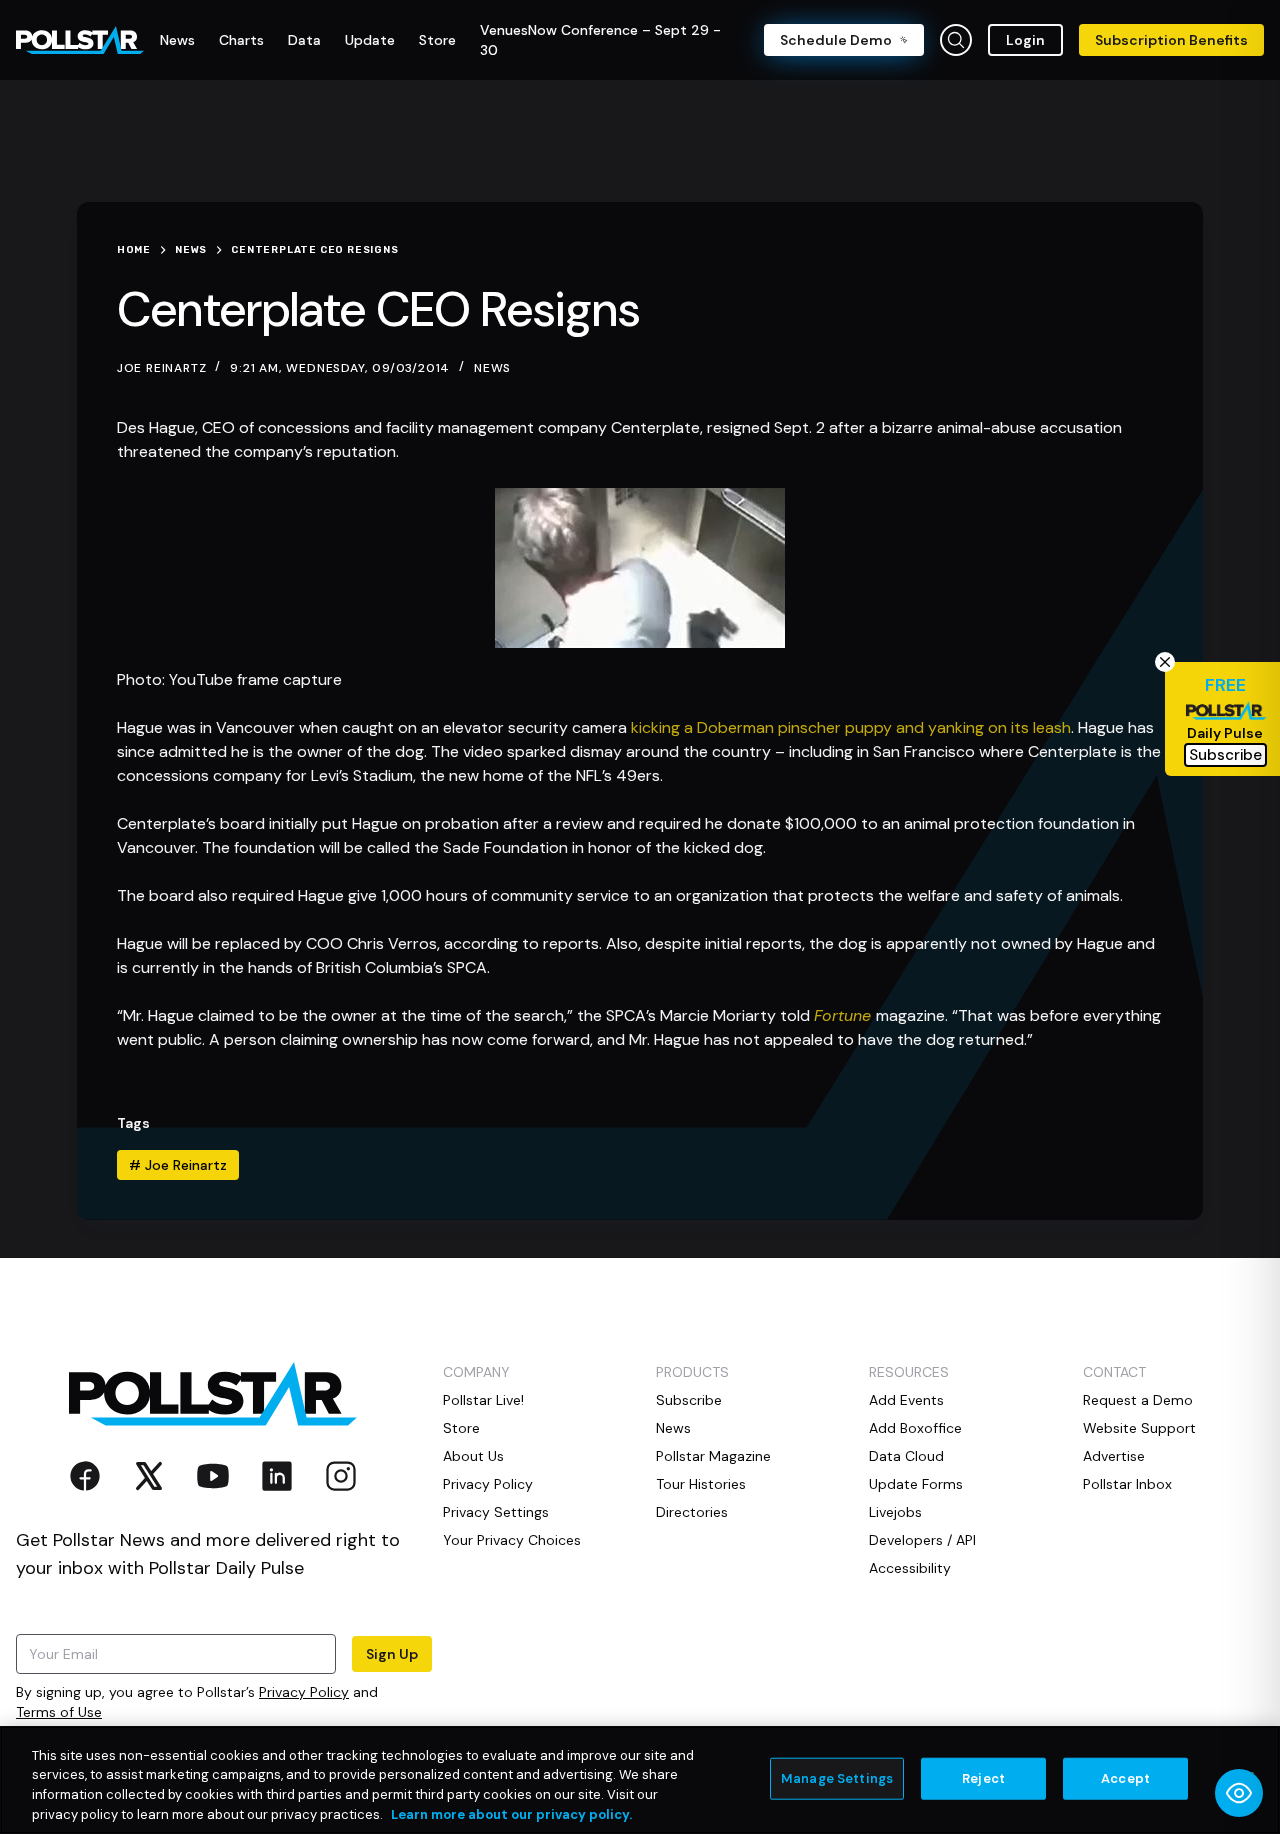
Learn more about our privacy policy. (511, 1813)
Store (461, 1428)
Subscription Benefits (1171, 40)
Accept (1125, 1778)
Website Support (1139, 1428)
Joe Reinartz (178, 1165)
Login (1025, 40)
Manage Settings (837, 1778)
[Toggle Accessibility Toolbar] (1239, 1793)
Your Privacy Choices (512, 1540)
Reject (983, 1778)
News (492, 368)
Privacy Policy (304, 1692)
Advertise (1114, 1456)
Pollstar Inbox (1127, 1484)
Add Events (906, 1400)
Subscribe (689, 1400)
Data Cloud (906, 1456)
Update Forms (916, 1484)
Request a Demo (1138, 1400)
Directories (692, 1512)
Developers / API (922, 1540)
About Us (473, 1456)
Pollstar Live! (483, 1400)
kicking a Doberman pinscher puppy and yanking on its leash (851, 727)
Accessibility (910, 1568)
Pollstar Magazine (713, 1456)
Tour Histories (701, 1484)
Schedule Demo (836, 40)
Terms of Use (59, 1712)
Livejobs (895, 1512)
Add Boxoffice (915, 1428)
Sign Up (392, 1654)
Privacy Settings (496, 1512)
